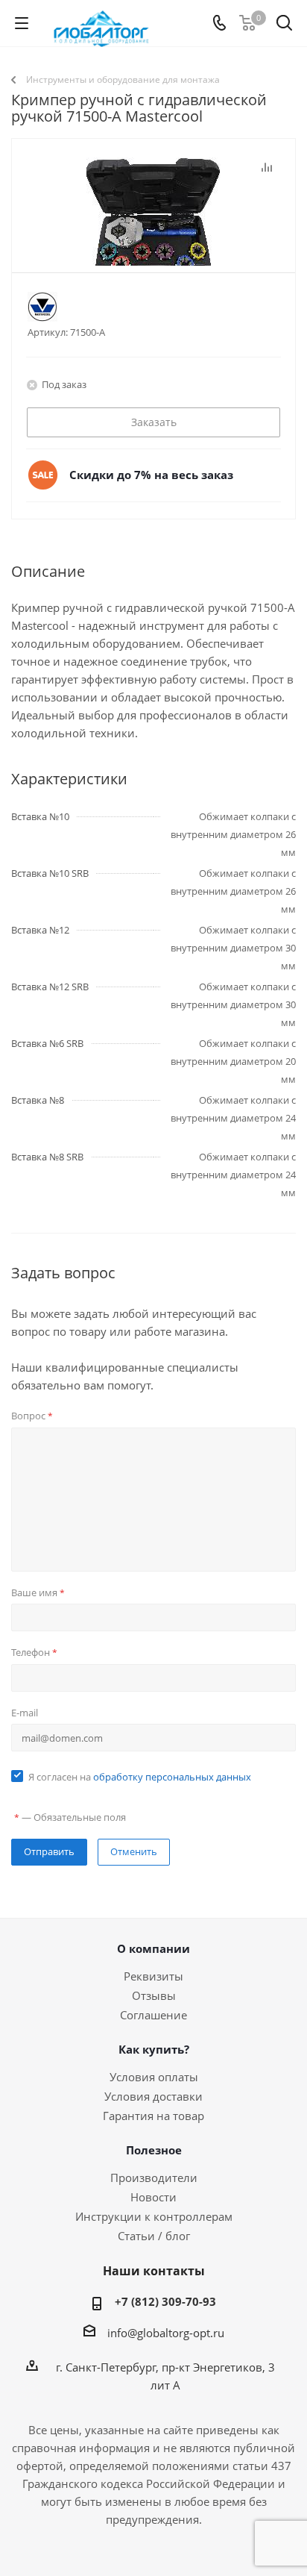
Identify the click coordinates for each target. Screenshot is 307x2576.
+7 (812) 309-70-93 (165, 2301)
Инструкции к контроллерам (154, 2216)
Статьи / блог (154, 2236)
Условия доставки (153, 2096)
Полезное (154, 2150)
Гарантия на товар (153, 2116)
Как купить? (154, 2049)
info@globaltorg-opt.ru (166, 2333)
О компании (153, 1948)
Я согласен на (140, 1777)
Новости (153, 2197)
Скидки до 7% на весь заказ (151, 475)
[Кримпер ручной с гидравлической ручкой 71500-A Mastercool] (153, 232)
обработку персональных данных (172, 1777)
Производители (154, 2178)
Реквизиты (153, 1976)
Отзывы (154, 1995)
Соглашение (153, 2015)
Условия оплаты (154, 2077)
